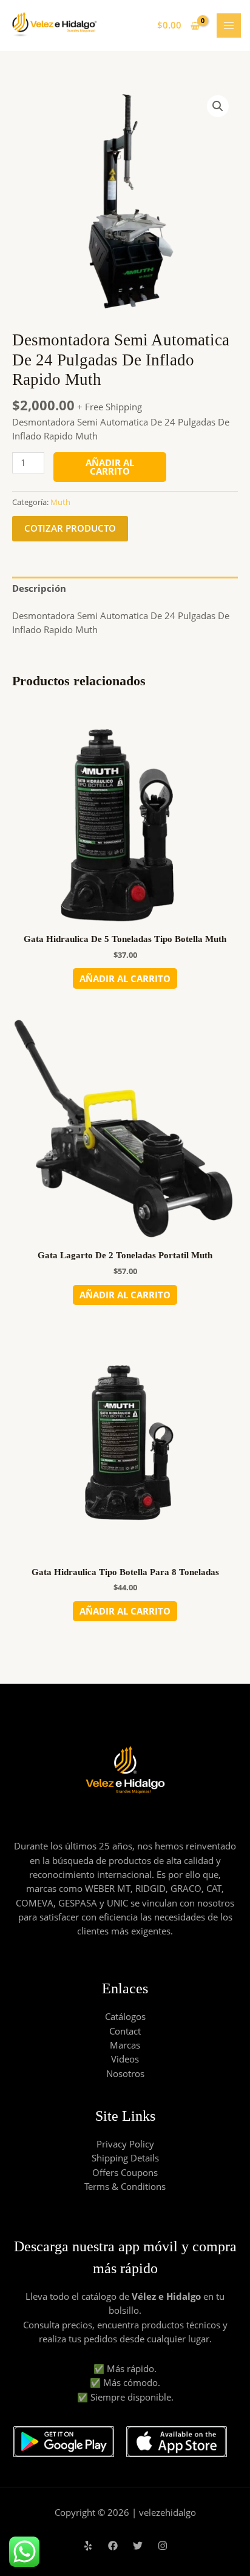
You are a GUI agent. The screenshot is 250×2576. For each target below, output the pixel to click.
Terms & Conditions (125, 2186)
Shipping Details (125, 2158)
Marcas (125, 2045)
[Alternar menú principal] (229, 25)
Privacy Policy (125, 2144)
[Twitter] (138, 2546)
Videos (125, 2059)
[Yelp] (88, 2546)
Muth (60, 502)
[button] (218, 106)
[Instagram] (163, 2546)
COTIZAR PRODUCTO (70, 528)
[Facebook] (113, 2546)
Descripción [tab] (39, 588)
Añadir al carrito (110, 467)
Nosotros (125, 2073)
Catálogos (125, 2016)
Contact (125, 2031)
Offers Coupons (125, 2172)
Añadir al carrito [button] (125, 978)
